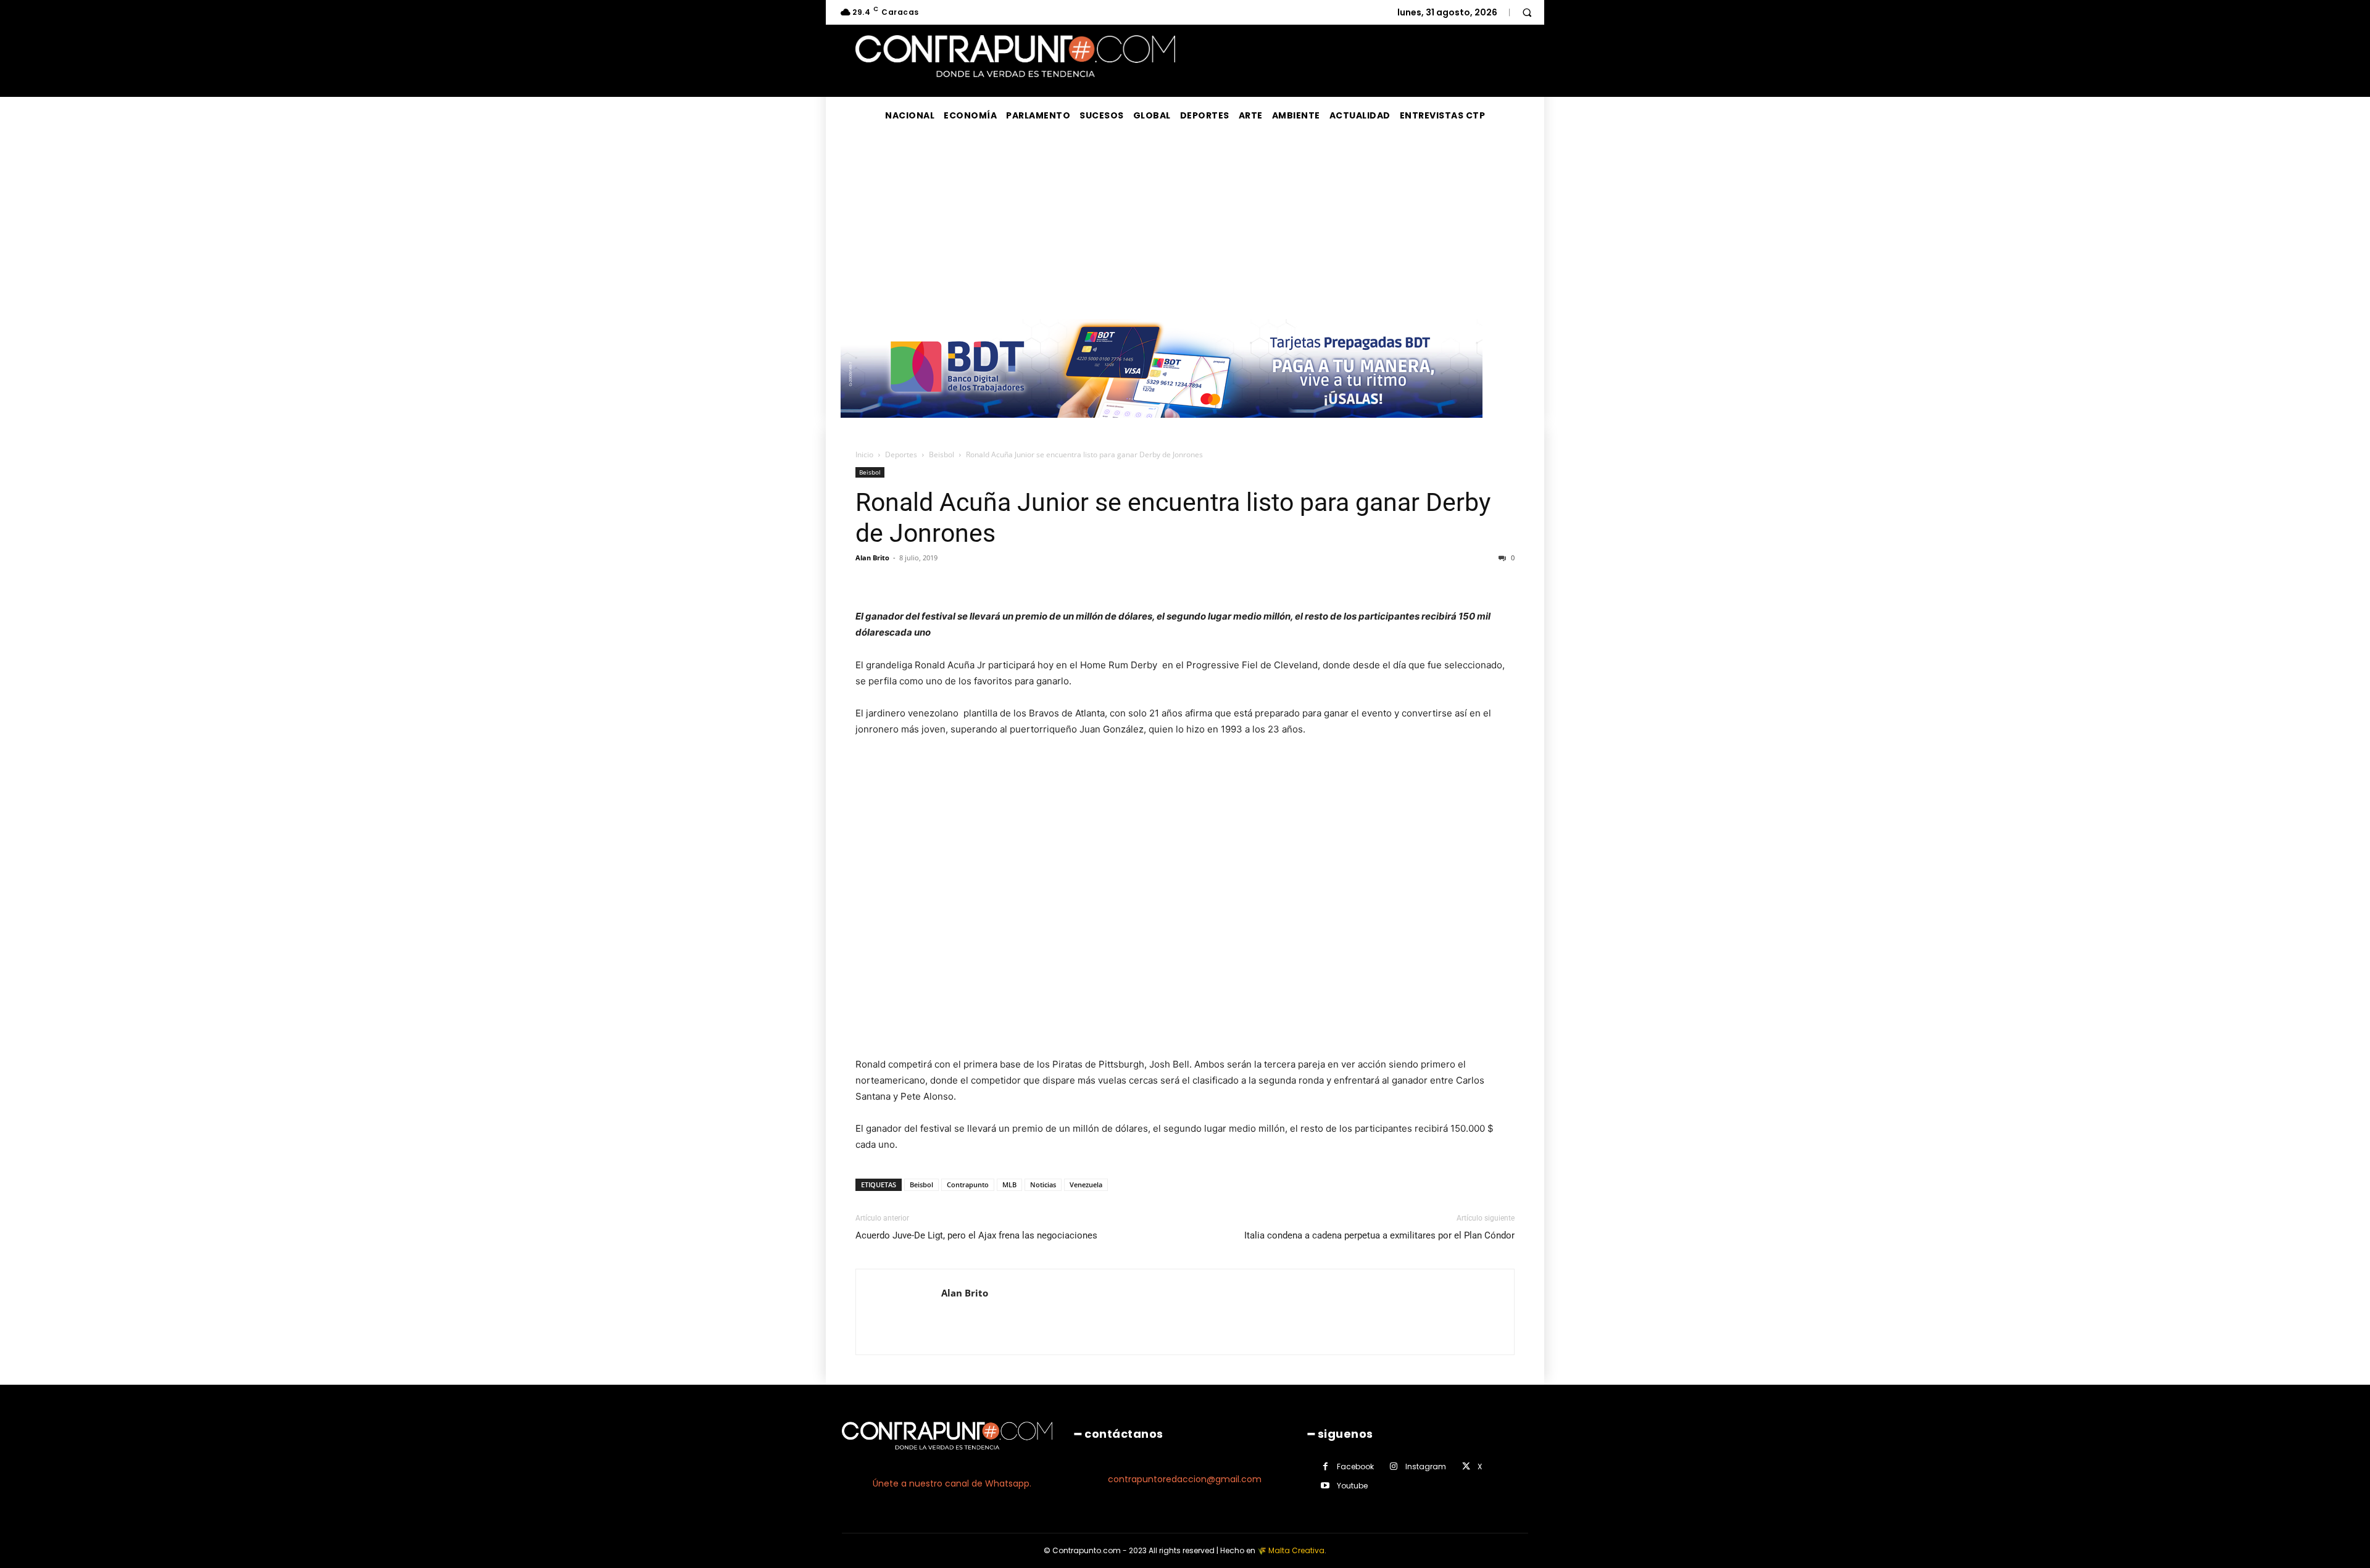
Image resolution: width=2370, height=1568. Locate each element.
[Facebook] (1325, 1466)
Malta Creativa (1296, 1550)
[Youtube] (1325, 1486)
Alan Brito (872, 558)
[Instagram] (1394, 1466)
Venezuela (1086, 1184)
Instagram (1426, 1466)
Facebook (1355, 1466)
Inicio (864, 454)
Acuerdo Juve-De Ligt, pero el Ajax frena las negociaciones (976, 1235)
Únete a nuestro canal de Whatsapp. (952, 1483)
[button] (1527, 12)
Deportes (901, 454)
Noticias (1043, 1184)
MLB (1009, 1184)
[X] (1466, 1466)
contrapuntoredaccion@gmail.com (1185, 1479)
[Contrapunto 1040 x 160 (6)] (1162, 427)
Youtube (1352, 1486)
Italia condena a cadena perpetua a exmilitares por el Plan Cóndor (1379, 1235)
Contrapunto (968, 1184)
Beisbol (942, 454)
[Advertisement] (1185, 226)
